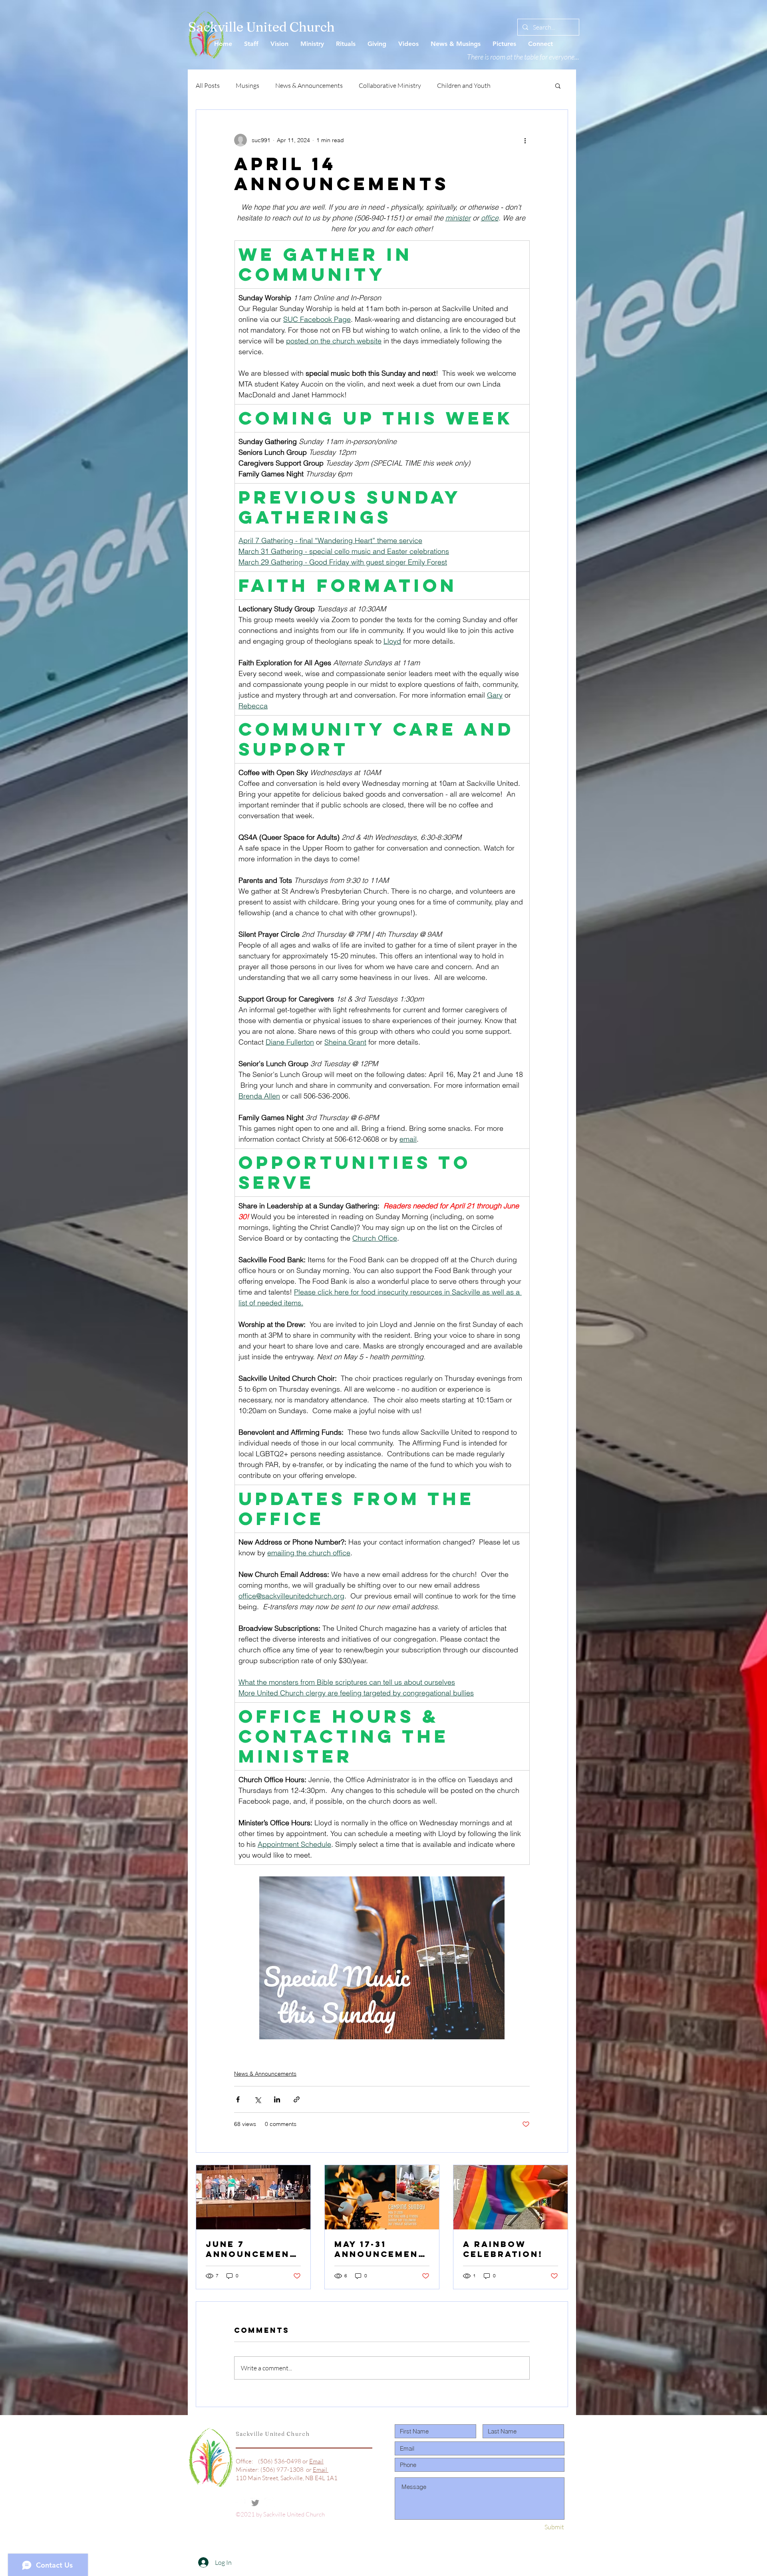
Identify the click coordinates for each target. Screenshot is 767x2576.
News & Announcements (309, 85)
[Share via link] (297, 2099)
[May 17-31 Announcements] (382, 2197)
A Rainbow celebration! (503, 2249)
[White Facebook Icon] (241, 2503)
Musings (247, 85)
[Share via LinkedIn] (277, 2099)
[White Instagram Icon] (270, 2503)
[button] (558, 85)
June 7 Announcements (251, 2249)
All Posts (208, 85)
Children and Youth (464, 85)
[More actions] (525, 140)
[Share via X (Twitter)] (257, 2099)
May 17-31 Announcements (380, 2249)
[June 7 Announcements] (253, 2197)
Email (316, 2461)
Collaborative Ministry (390, 85)
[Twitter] (255, 2503)
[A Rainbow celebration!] (511, 2197)
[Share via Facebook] (238, 2099)
